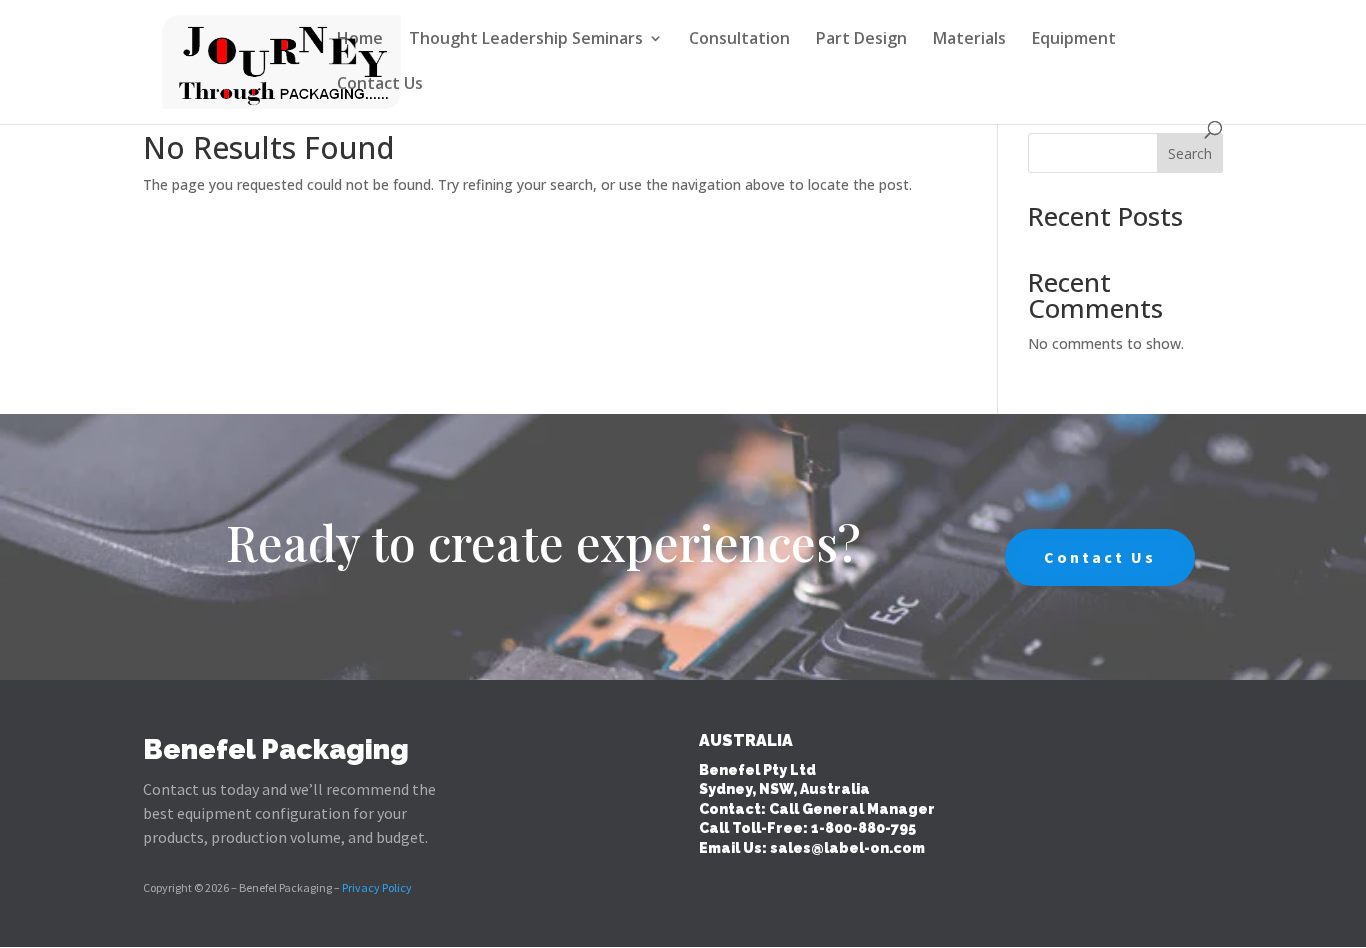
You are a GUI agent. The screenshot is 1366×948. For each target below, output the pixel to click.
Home (360, 40)
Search (1190, 153)
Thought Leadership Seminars (526, 40)
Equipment (1074, 40)
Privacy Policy (377, 887)
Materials (969, 40)
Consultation (739, 40)
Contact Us (380, 85)
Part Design (861, 40)
